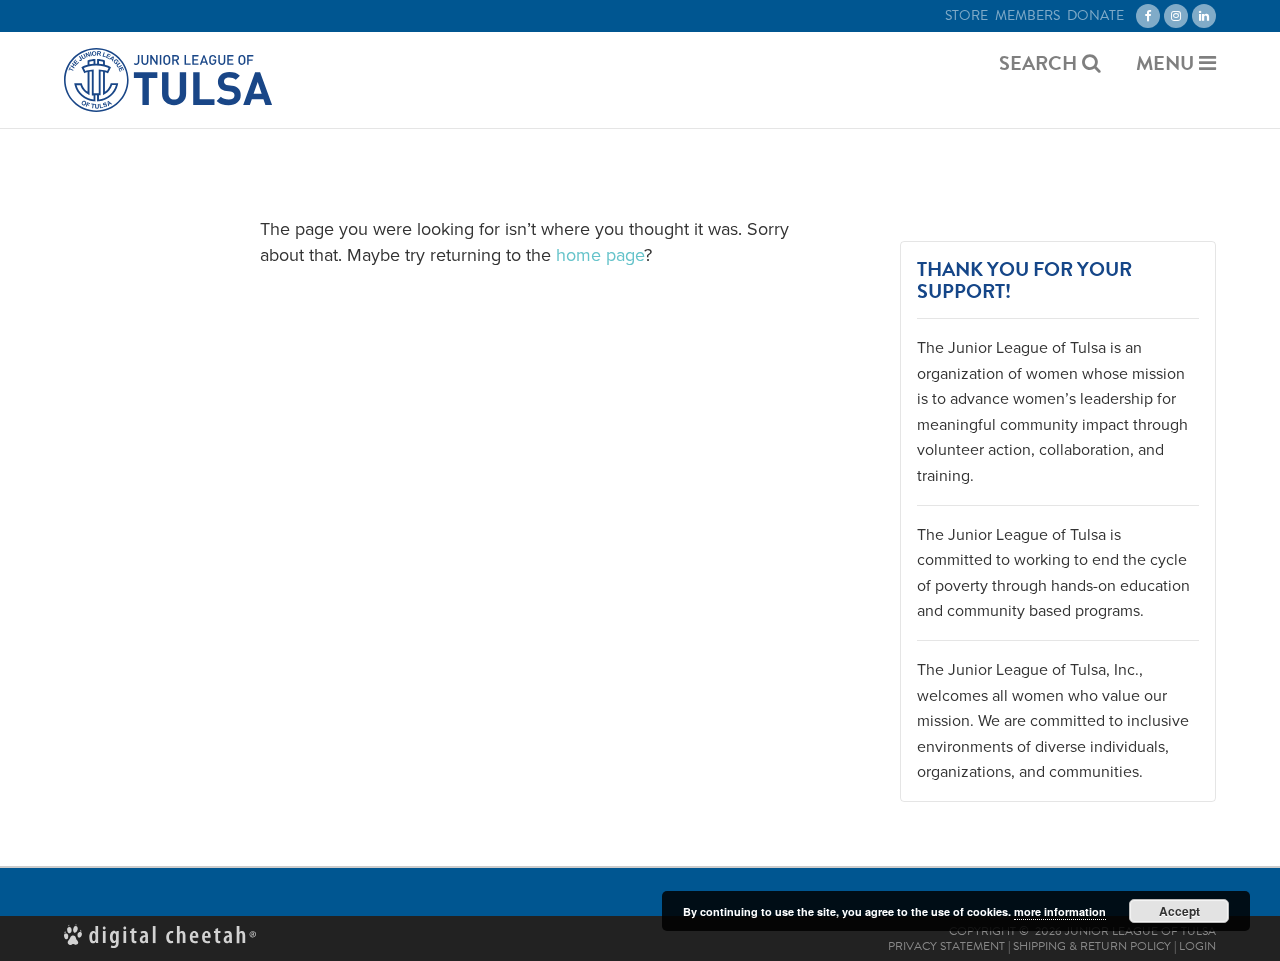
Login (1197, 946)
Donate (1095, 16)
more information (1060, 911)
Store (966, 16)
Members (1027, 16)
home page (600, 255)
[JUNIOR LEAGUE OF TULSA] (168, 80)
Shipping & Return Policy (1092, 946)
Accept (1179, 911)
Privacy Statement (946, 946)
